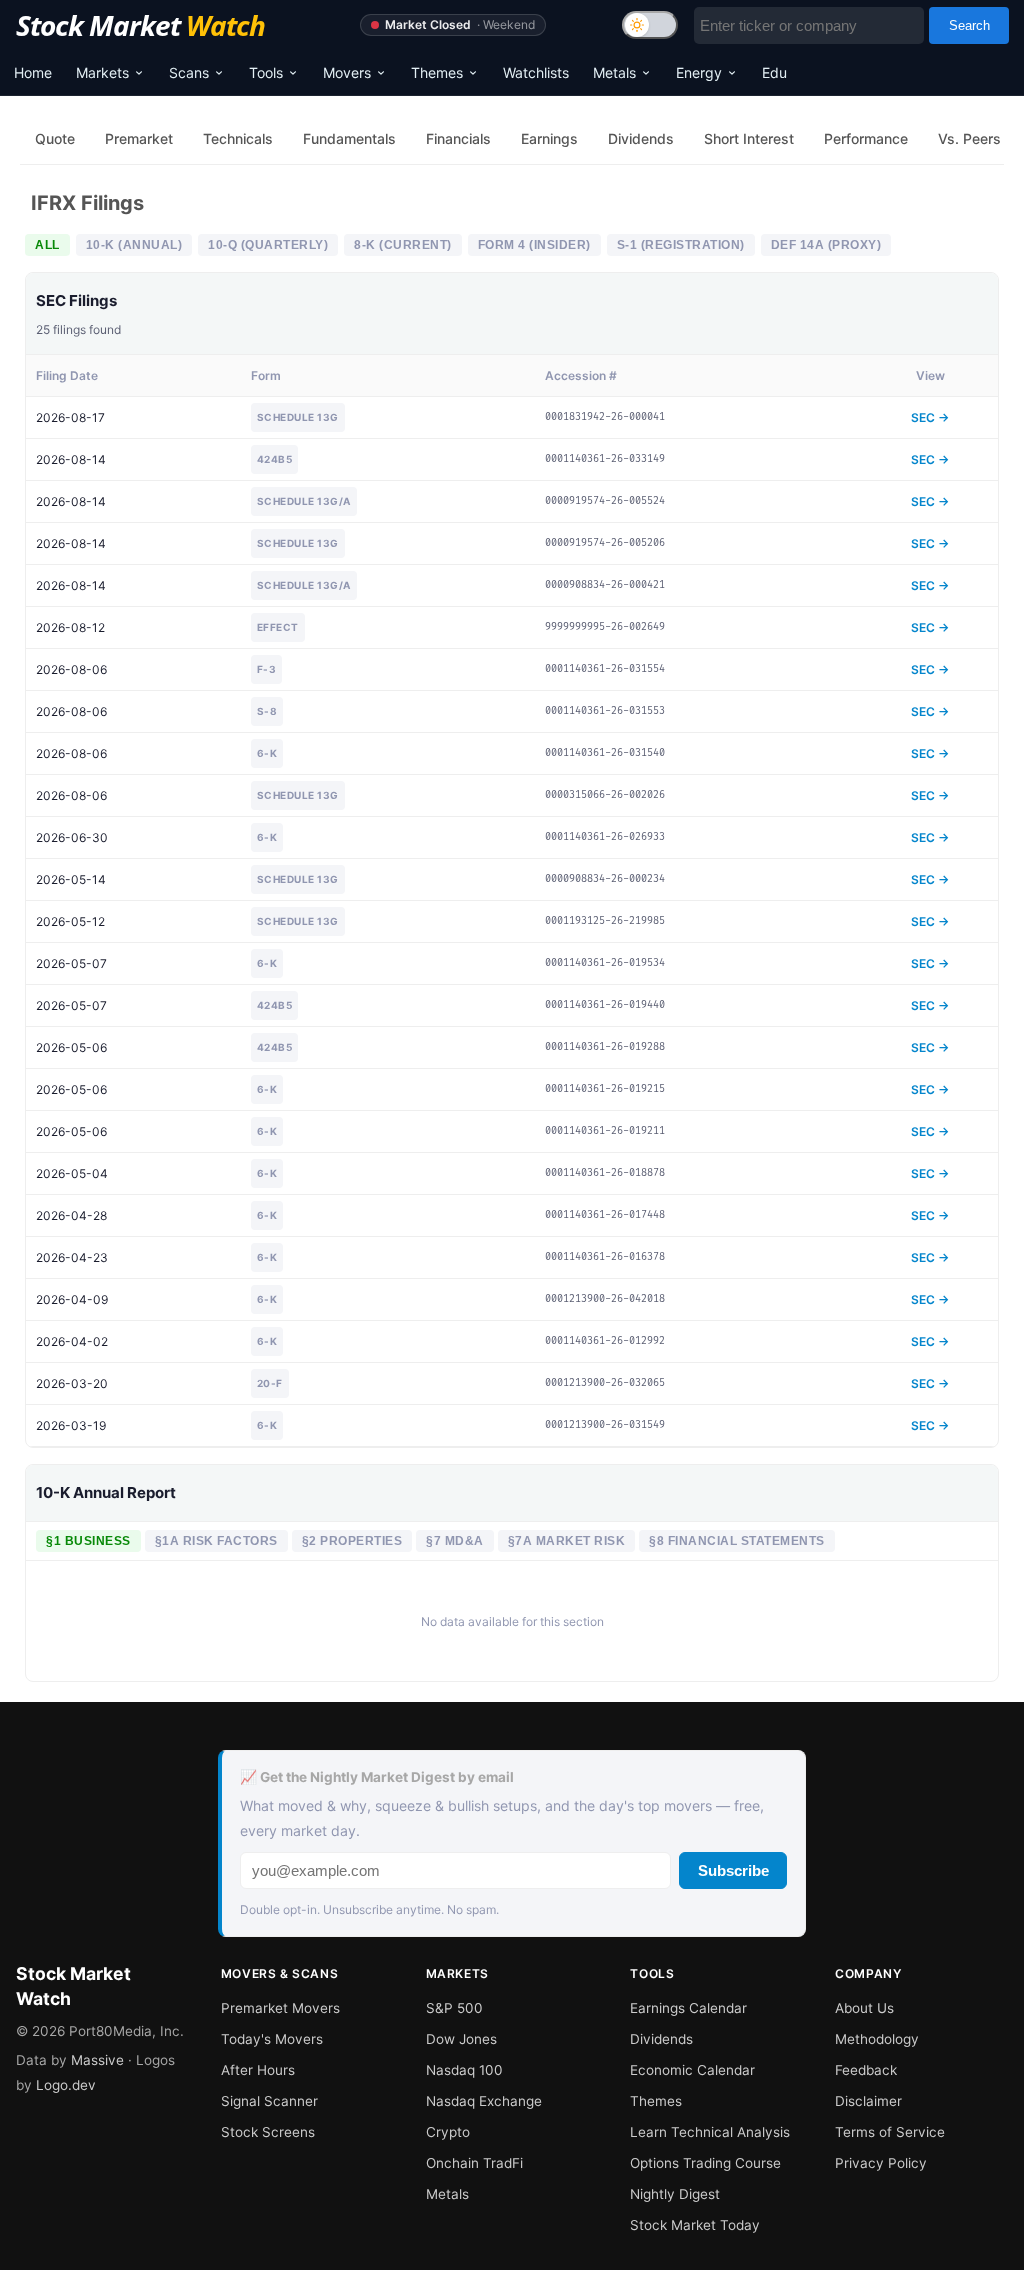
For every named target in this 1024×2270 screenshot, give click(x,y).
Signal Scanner (269, 2101)
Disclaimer (868, 2101)
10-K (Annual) (134, 245)
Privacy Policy (881, 2163)
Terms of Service (890, 2132)
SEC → (930, 417)
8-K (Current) (403, 245)
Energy (699, 72)
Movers (347, 72)
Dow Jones (461, 2039)
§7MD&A (455, 1541)
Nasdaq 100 (464, 2070)
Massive (97, 2060)
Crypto (448, 2132)
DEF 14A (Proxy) (826, 245)
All (47, 245)
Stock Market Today (695, 2225)
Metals (614, 72)
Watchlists (536, 72)
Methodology (877, 2039)
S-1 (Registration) (681, 245)
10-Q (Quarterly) (268, 245)
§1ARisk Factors (216, 1541)
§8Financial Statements (737, 1541)
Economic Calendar (692, 2070)
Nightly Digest (675, 2194)
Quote (55, 138)
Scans (189, 72)
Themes (437, 72)
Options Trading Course (705, 2163)
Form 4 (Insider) (534, 245)
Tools (266, 72)
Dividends (661, 2039)
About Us (864, 2008)
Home (33, 72)
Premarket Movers (280, 2008)
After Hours (258, 2070)
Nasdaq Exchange (484, 2101)
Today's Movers (272, 2039)
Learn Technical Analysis (710, 2132)
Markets (102, 72)
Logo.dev (66, 2085)
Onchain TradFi (474, 2163)
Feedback (866, 2070)
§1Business (88, 1541)
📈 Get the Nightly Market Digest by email (377, 1777)
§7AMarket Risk (567, 1541)
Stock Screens (268, 2132)
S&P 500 (454, 2008)
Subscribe (733, 1870)
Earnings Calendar (688, 2008)
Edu (774, 72)
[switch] (650, 25)
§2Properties (352, 1541)
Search (969, 25)
